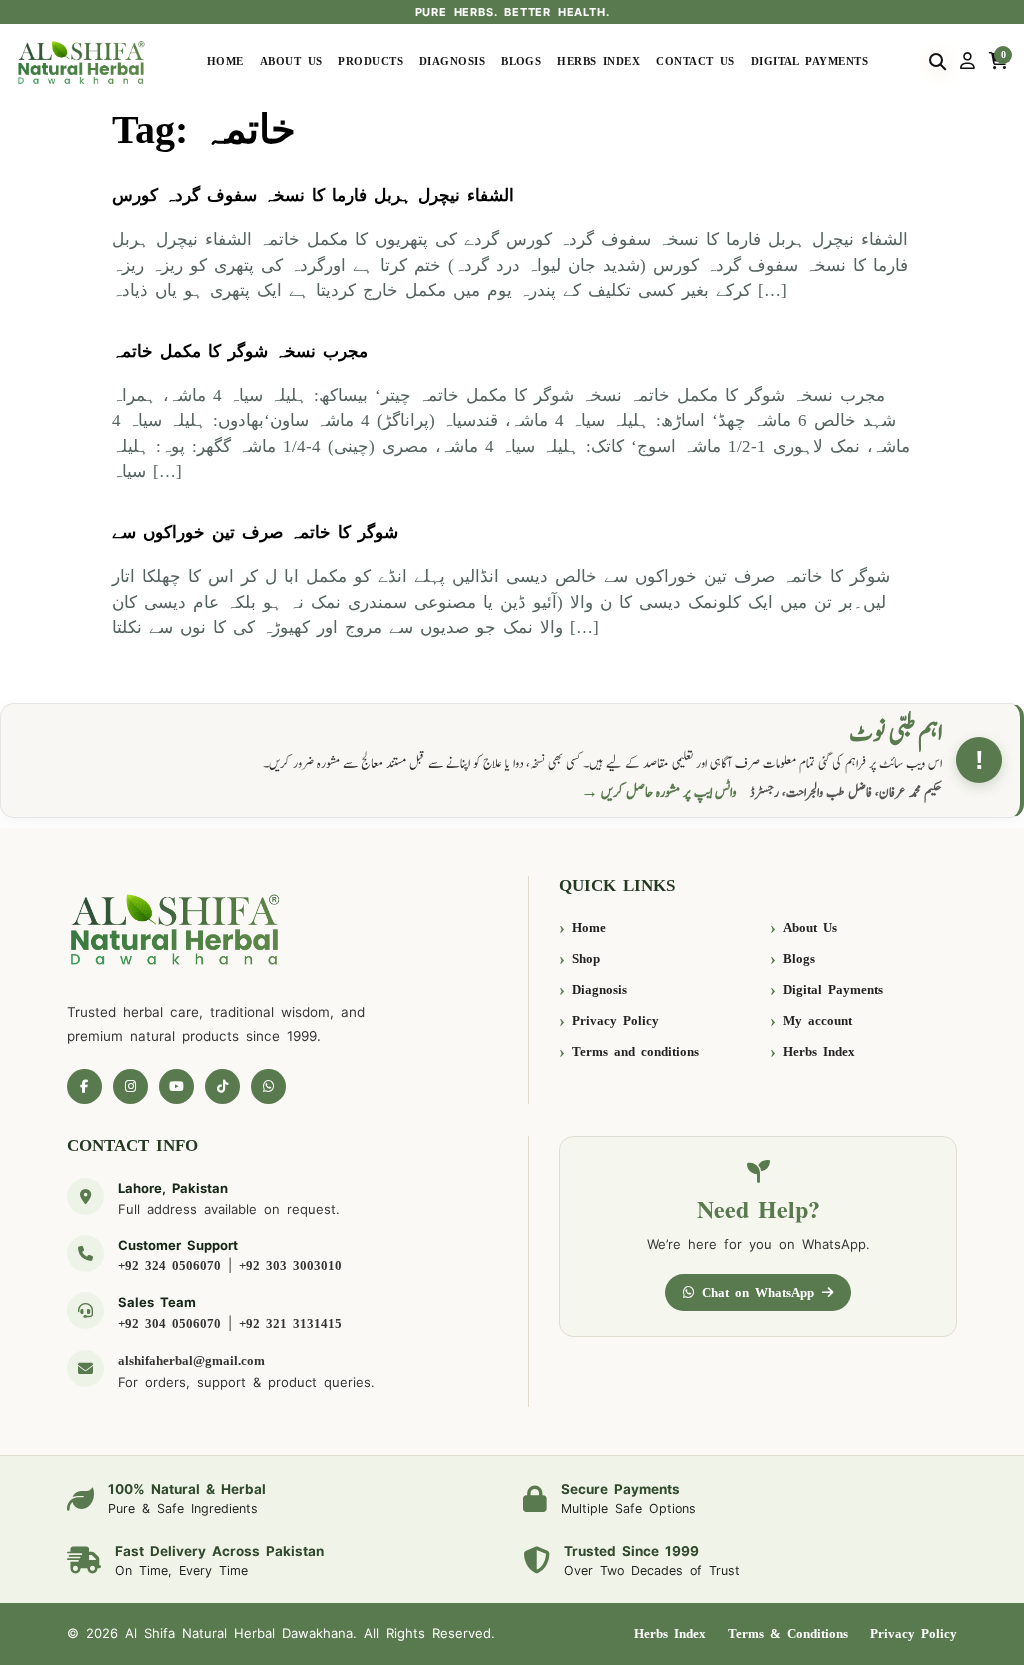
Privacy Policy (615, 1020)
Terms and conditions (635, 1051)
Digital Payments (809, 61)
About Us (291, 61)
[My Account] (967, 62)
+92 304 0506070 (169, 1323)
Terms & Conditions (788, 1633)
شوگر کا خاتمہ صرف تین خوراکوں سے (255, 532)
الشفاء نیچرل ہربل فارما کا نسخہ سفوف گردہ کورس (313, 195)
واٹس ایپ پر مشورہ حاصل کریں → (659, 792)
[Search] (937, 62)
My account (817, 1020)
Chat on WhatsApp (758, 1292)
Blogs (521, 61)
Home (225, 61)
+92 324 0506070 (169, 1265)
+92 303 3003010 (290, 1265)
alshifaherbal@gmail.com (191, 1360)
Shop (586, 958)
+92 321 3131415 (290, 1323)
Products (370, 61)
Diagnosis (452, 61)
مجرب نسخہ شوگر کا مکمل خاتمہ (240, 351)
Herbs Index (598, 61)
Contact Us (695, 61)
